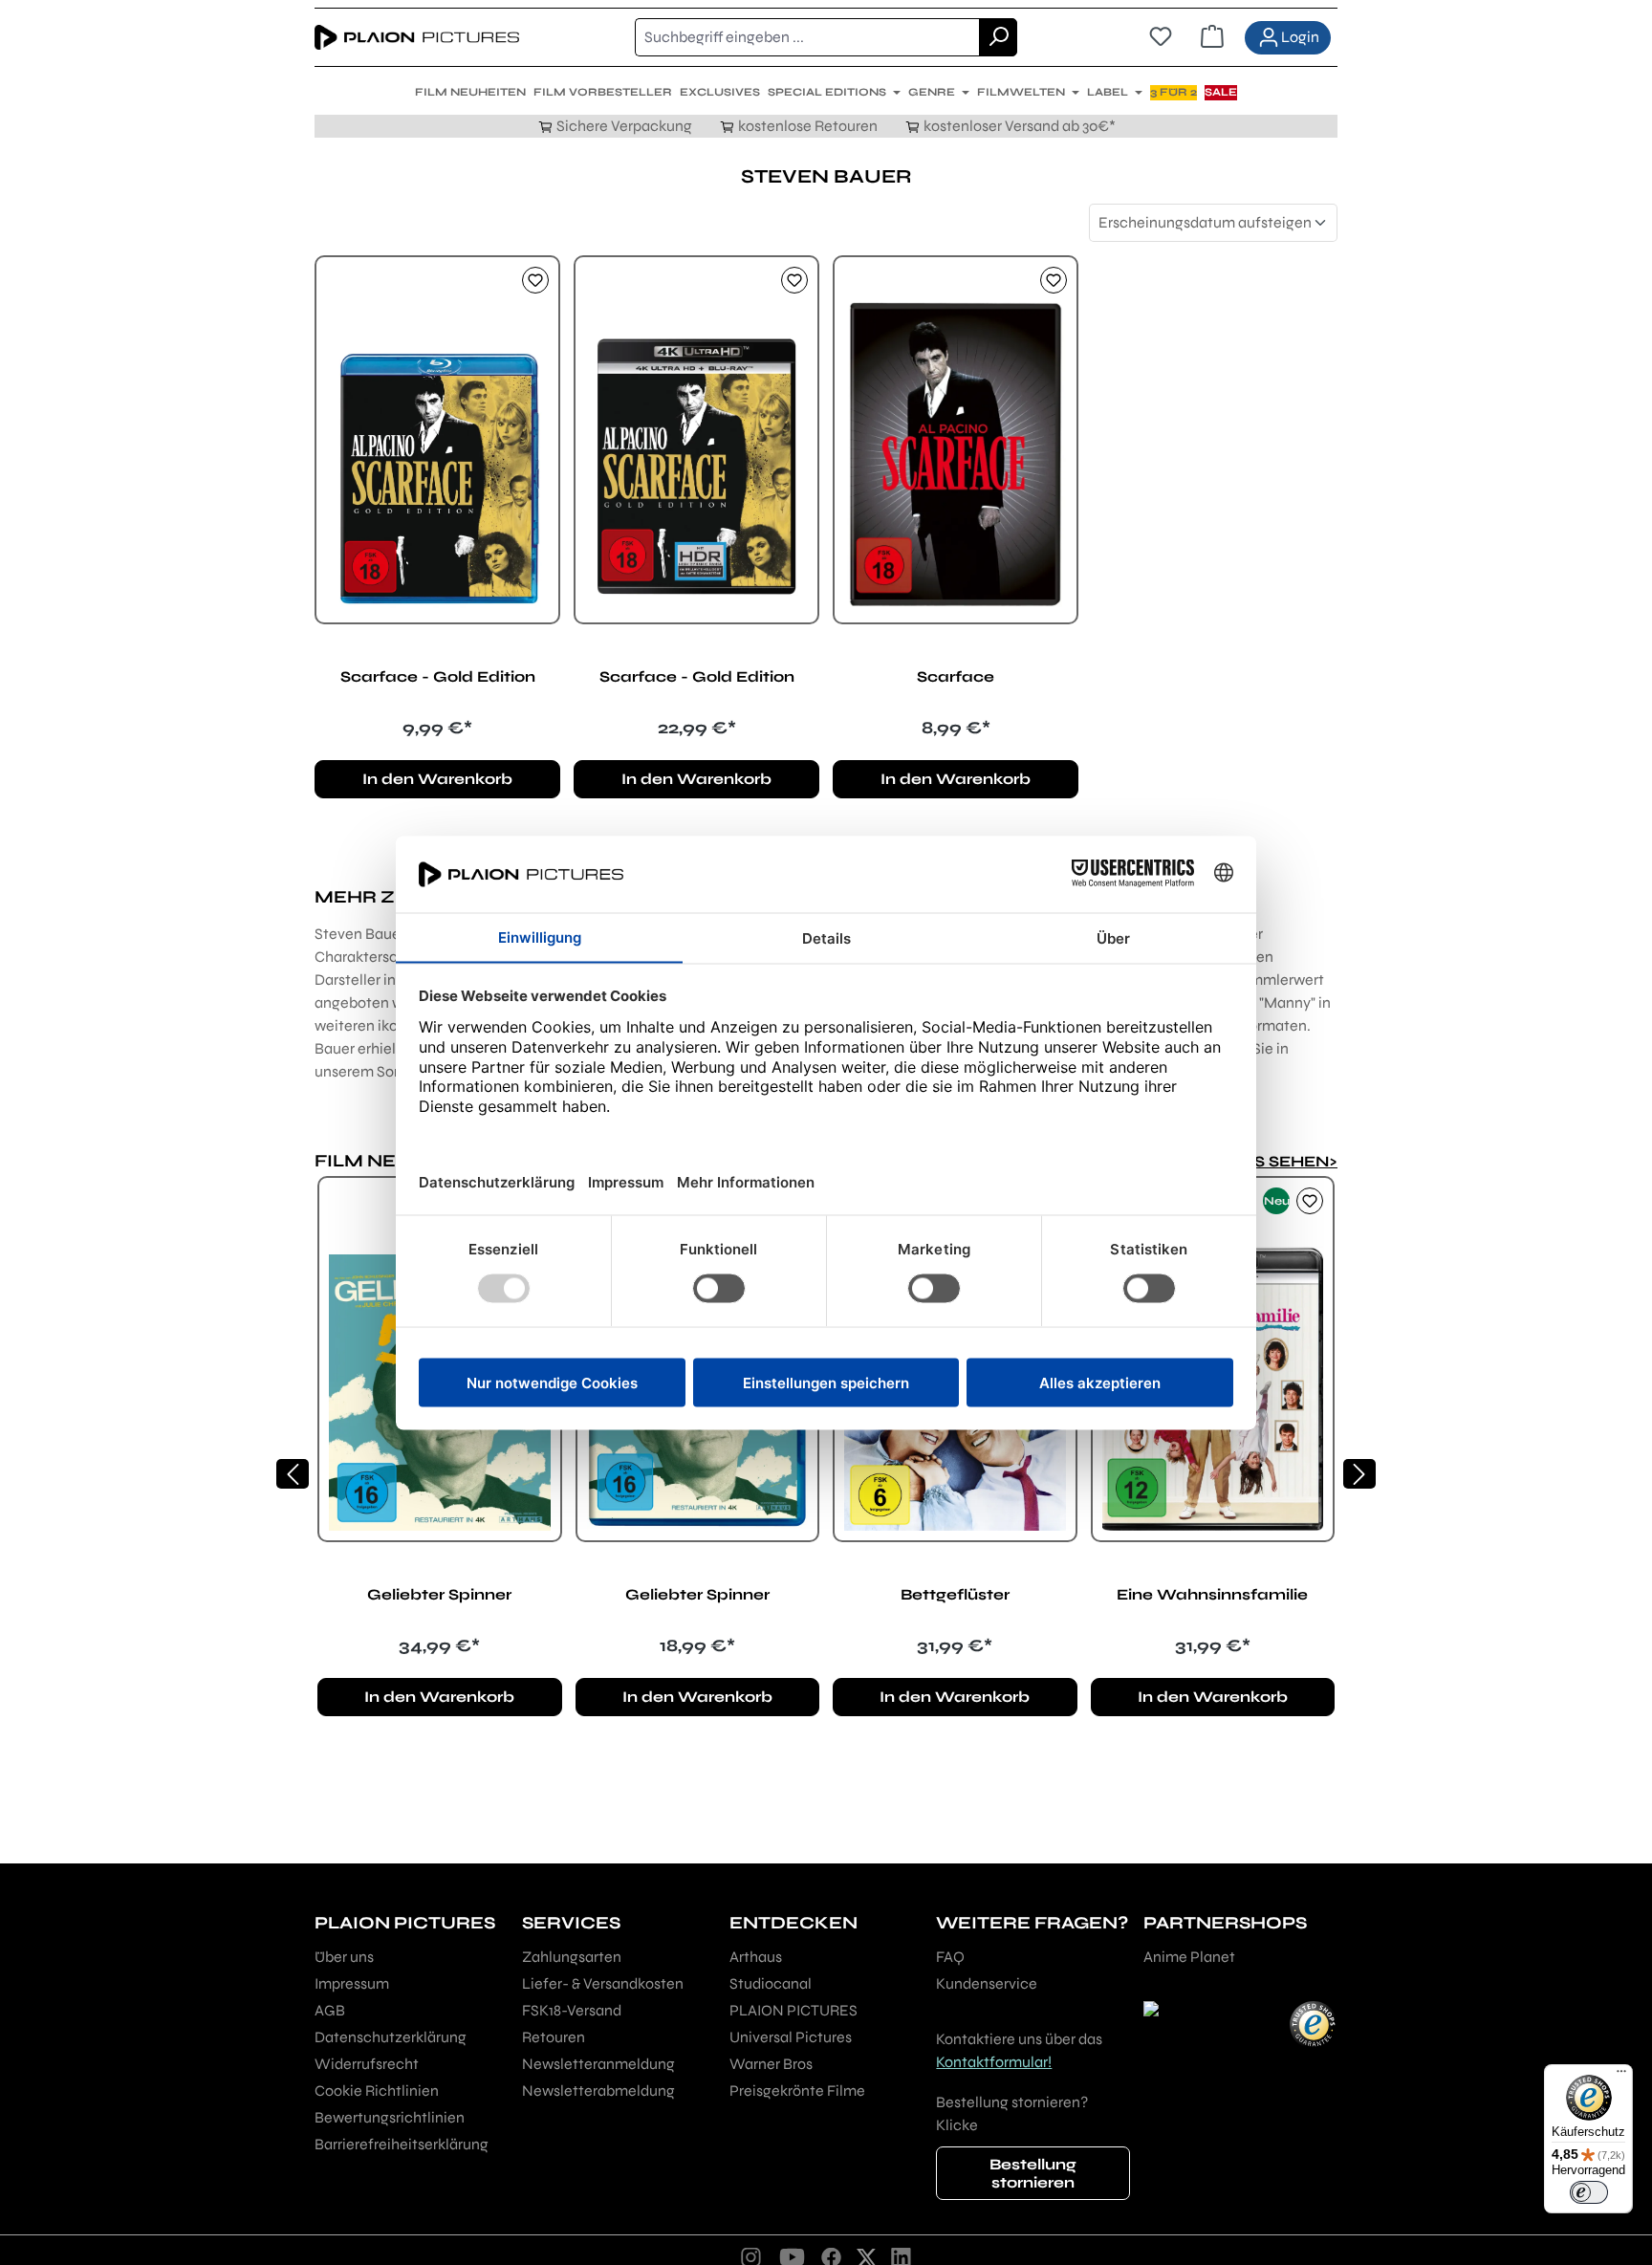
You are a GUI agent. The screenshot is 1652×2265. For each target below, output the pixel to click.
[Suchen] (998, 37)
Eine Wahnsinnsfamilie (1212, 1594)
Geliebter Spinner (439, 1594)
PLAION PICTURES (793, 2010)
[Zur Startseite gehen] (417, 37)
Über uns (344, 1957)
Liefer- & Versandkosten (603, 1983)
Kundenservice (987, 1983)
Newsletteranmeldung (598, 2064)
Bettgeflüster (955, 1594)
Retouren (554, 2037)
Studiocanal (771, 1983)
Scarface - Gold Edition (438, 676)
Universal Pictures (791, 2037)
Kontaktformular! (994, 2062)
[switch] (1589, 2192)
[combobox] (807, 37)
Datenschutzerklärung (391, 2037)
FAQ (950, 1957)
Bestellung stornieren (1033, 2173)
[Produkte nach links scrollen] (293, 1474)
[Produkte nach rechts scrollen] (1359, 1474)
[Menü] (1621, 2076)
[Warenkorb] (1212, 37)
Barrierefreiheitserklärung (402, 2144)
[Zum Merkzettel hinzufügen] (535, 280)
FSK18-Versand (572, 2010)
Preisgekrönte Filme (797, 2091)
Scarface (956, 676)
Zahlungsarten (572, 1957)
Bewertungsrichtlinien (390, 2117)
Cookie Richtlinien (377, 2091)
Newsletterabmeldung (598, 2091)
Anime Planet (1189, 1957)
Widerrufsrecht (367, 2064)
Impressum (352, 1983)
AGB (330, 2010)
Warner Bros (771, 2064)
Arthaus (756, 1957)
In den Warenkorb (437, 779)
